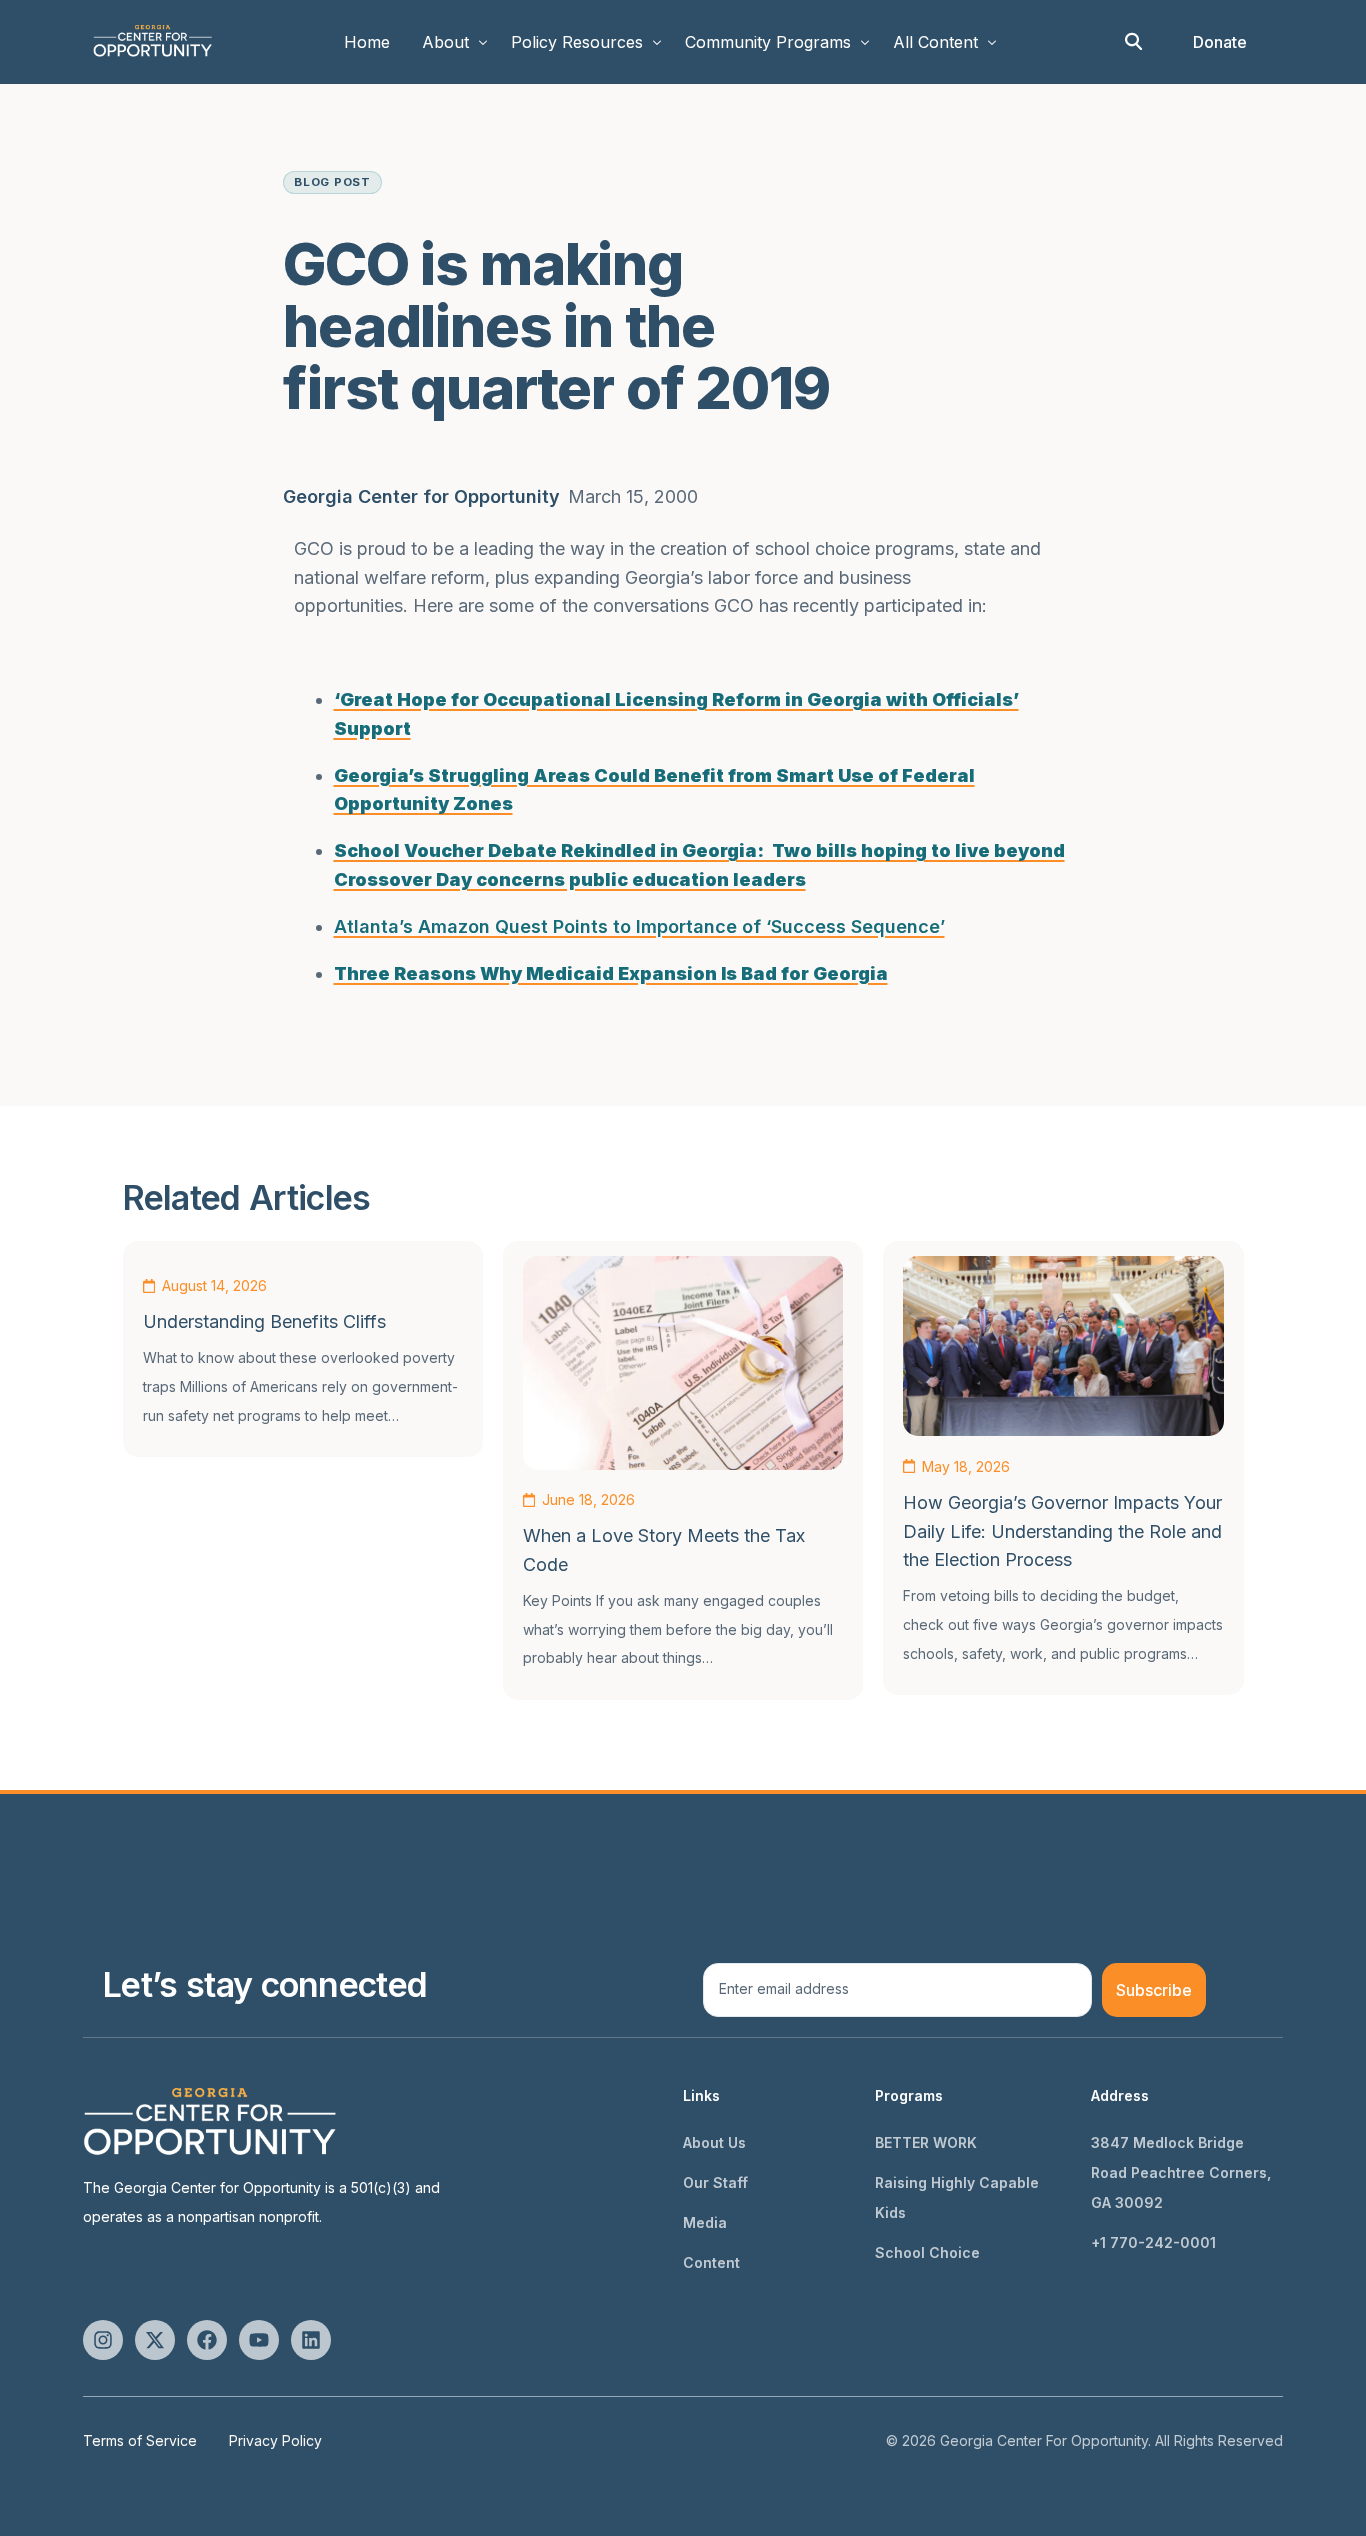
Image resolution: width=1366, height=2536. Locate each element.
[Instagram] (103, 2340)
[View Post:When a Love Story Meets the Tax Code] (683, 1363)
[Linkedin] (311, 2340)
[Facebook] (207, 2340)
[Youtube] (259, 2340)
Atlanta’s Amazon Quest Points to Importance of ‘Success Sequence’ (639, 926)
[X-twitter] (155, 2340)
